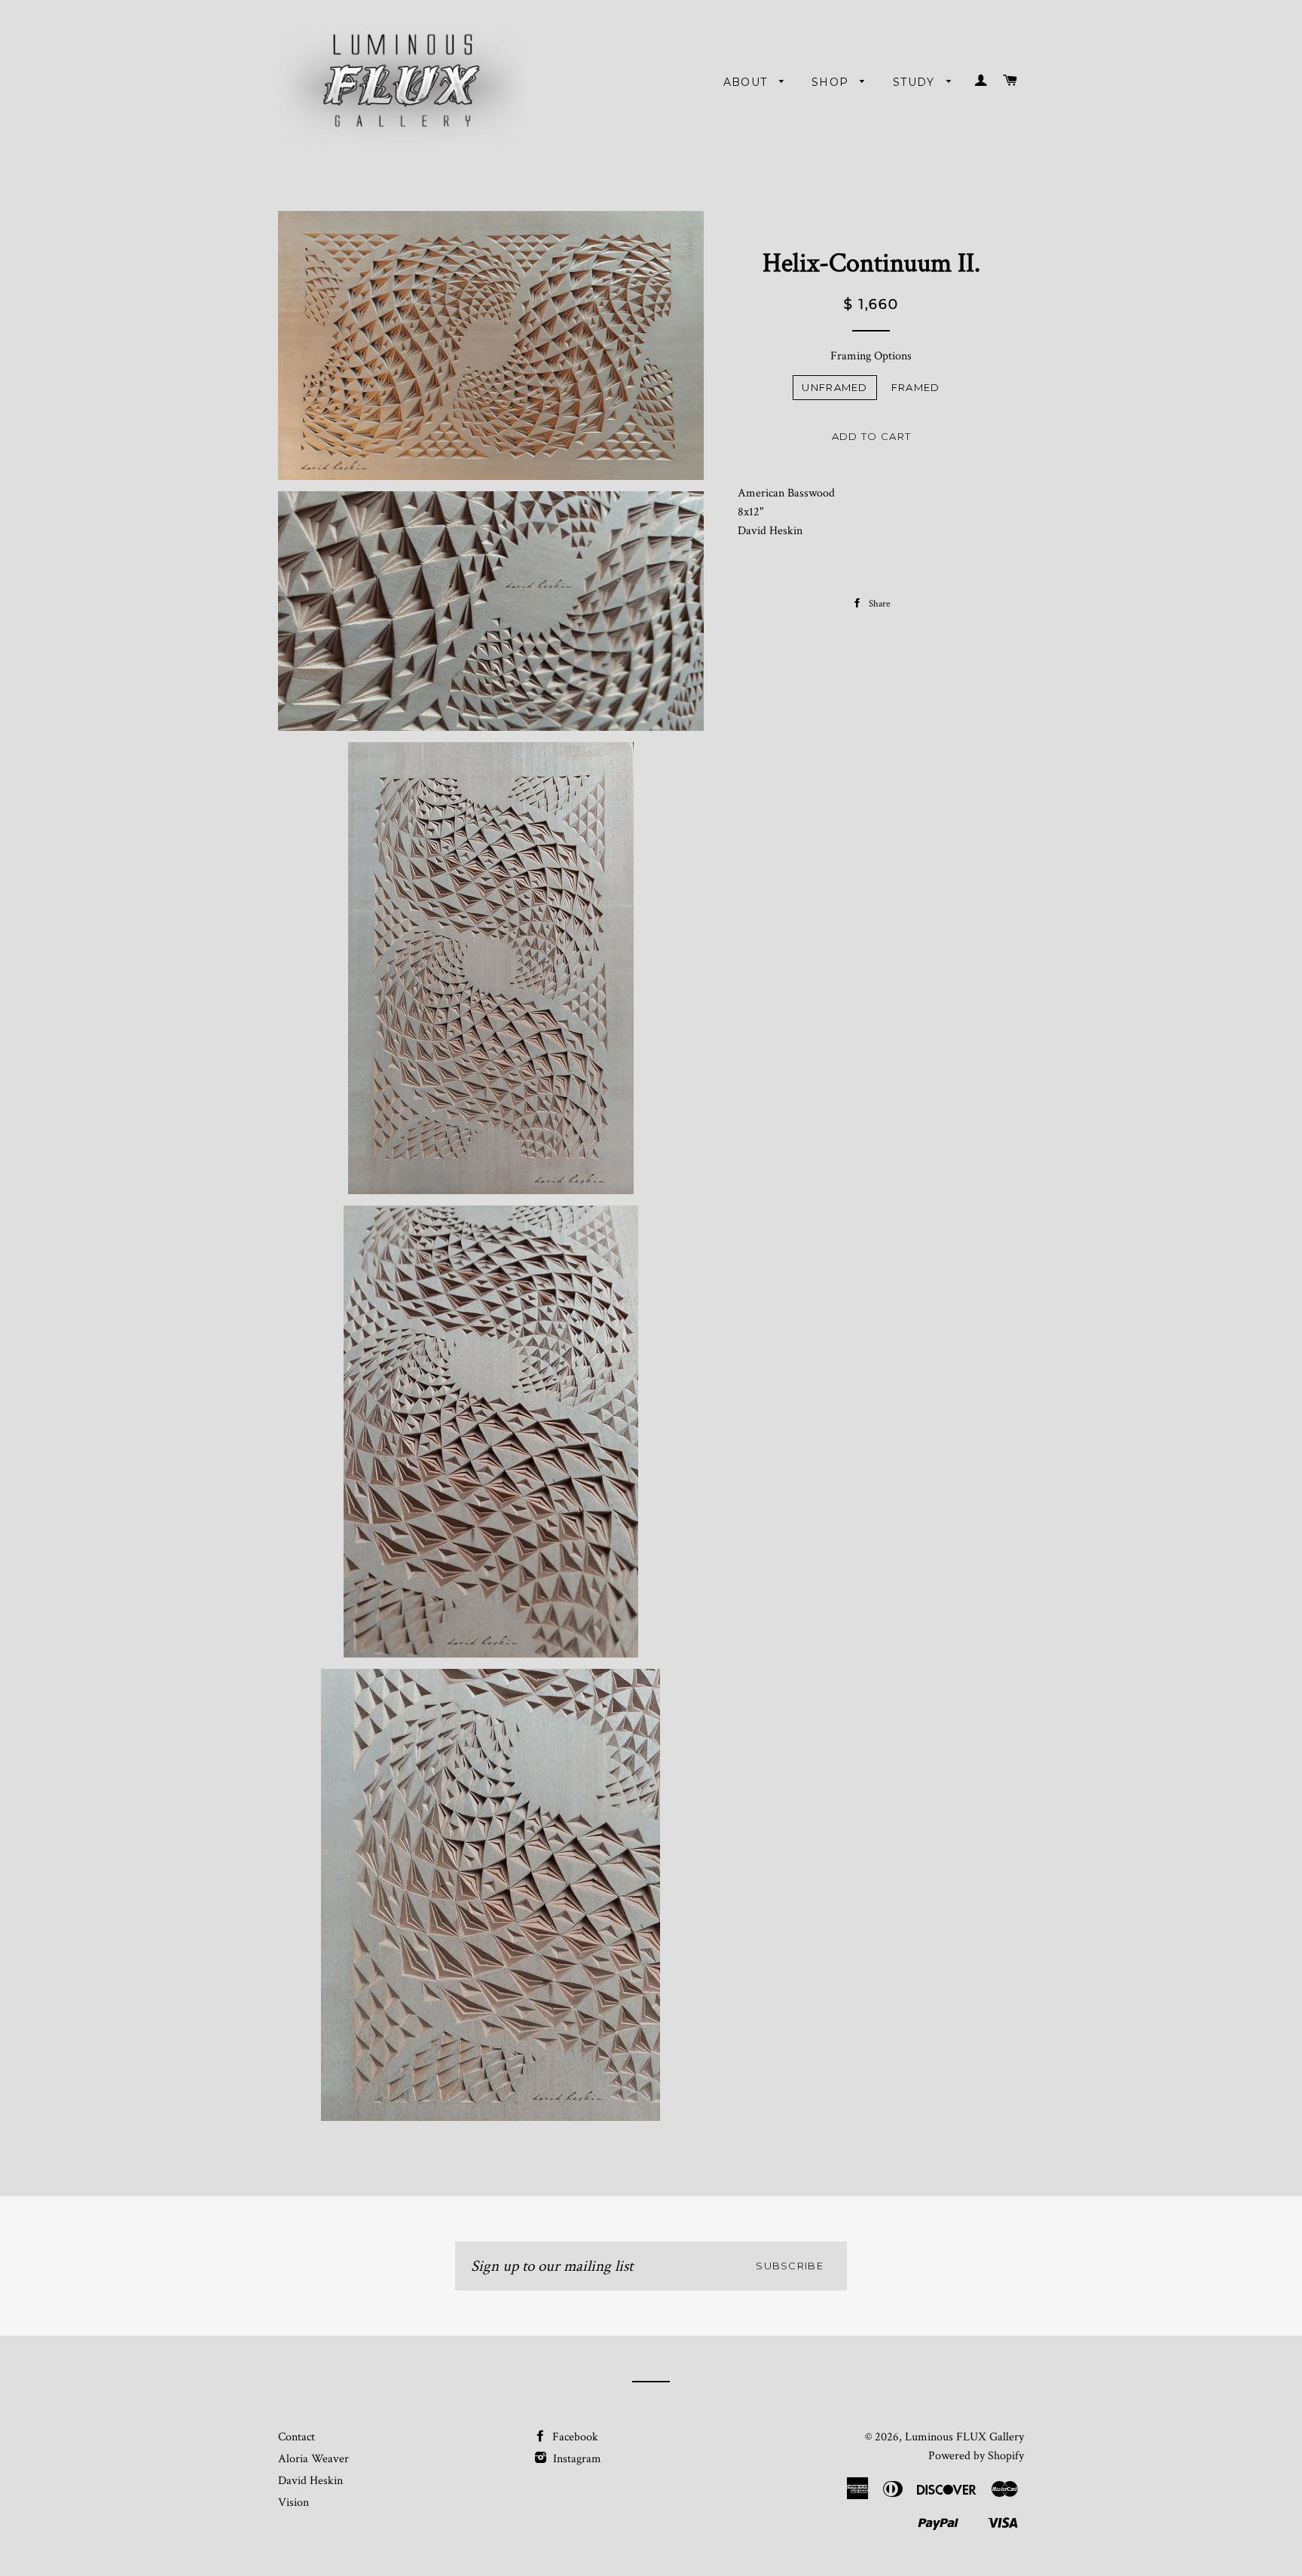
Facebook (574, 2437)
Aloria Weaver (313, 2459)
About (747, 82)
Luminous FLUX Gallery (964, 2437)
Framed (916, 387)
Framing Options (871, 356)
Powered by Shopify (976, 2456)
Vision (293, 2503)
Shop (832, 82)
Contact (296, 2437)
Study (916, 82)
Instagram (576, 2459)
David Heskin (310, 2481)
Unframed (834, 387)
